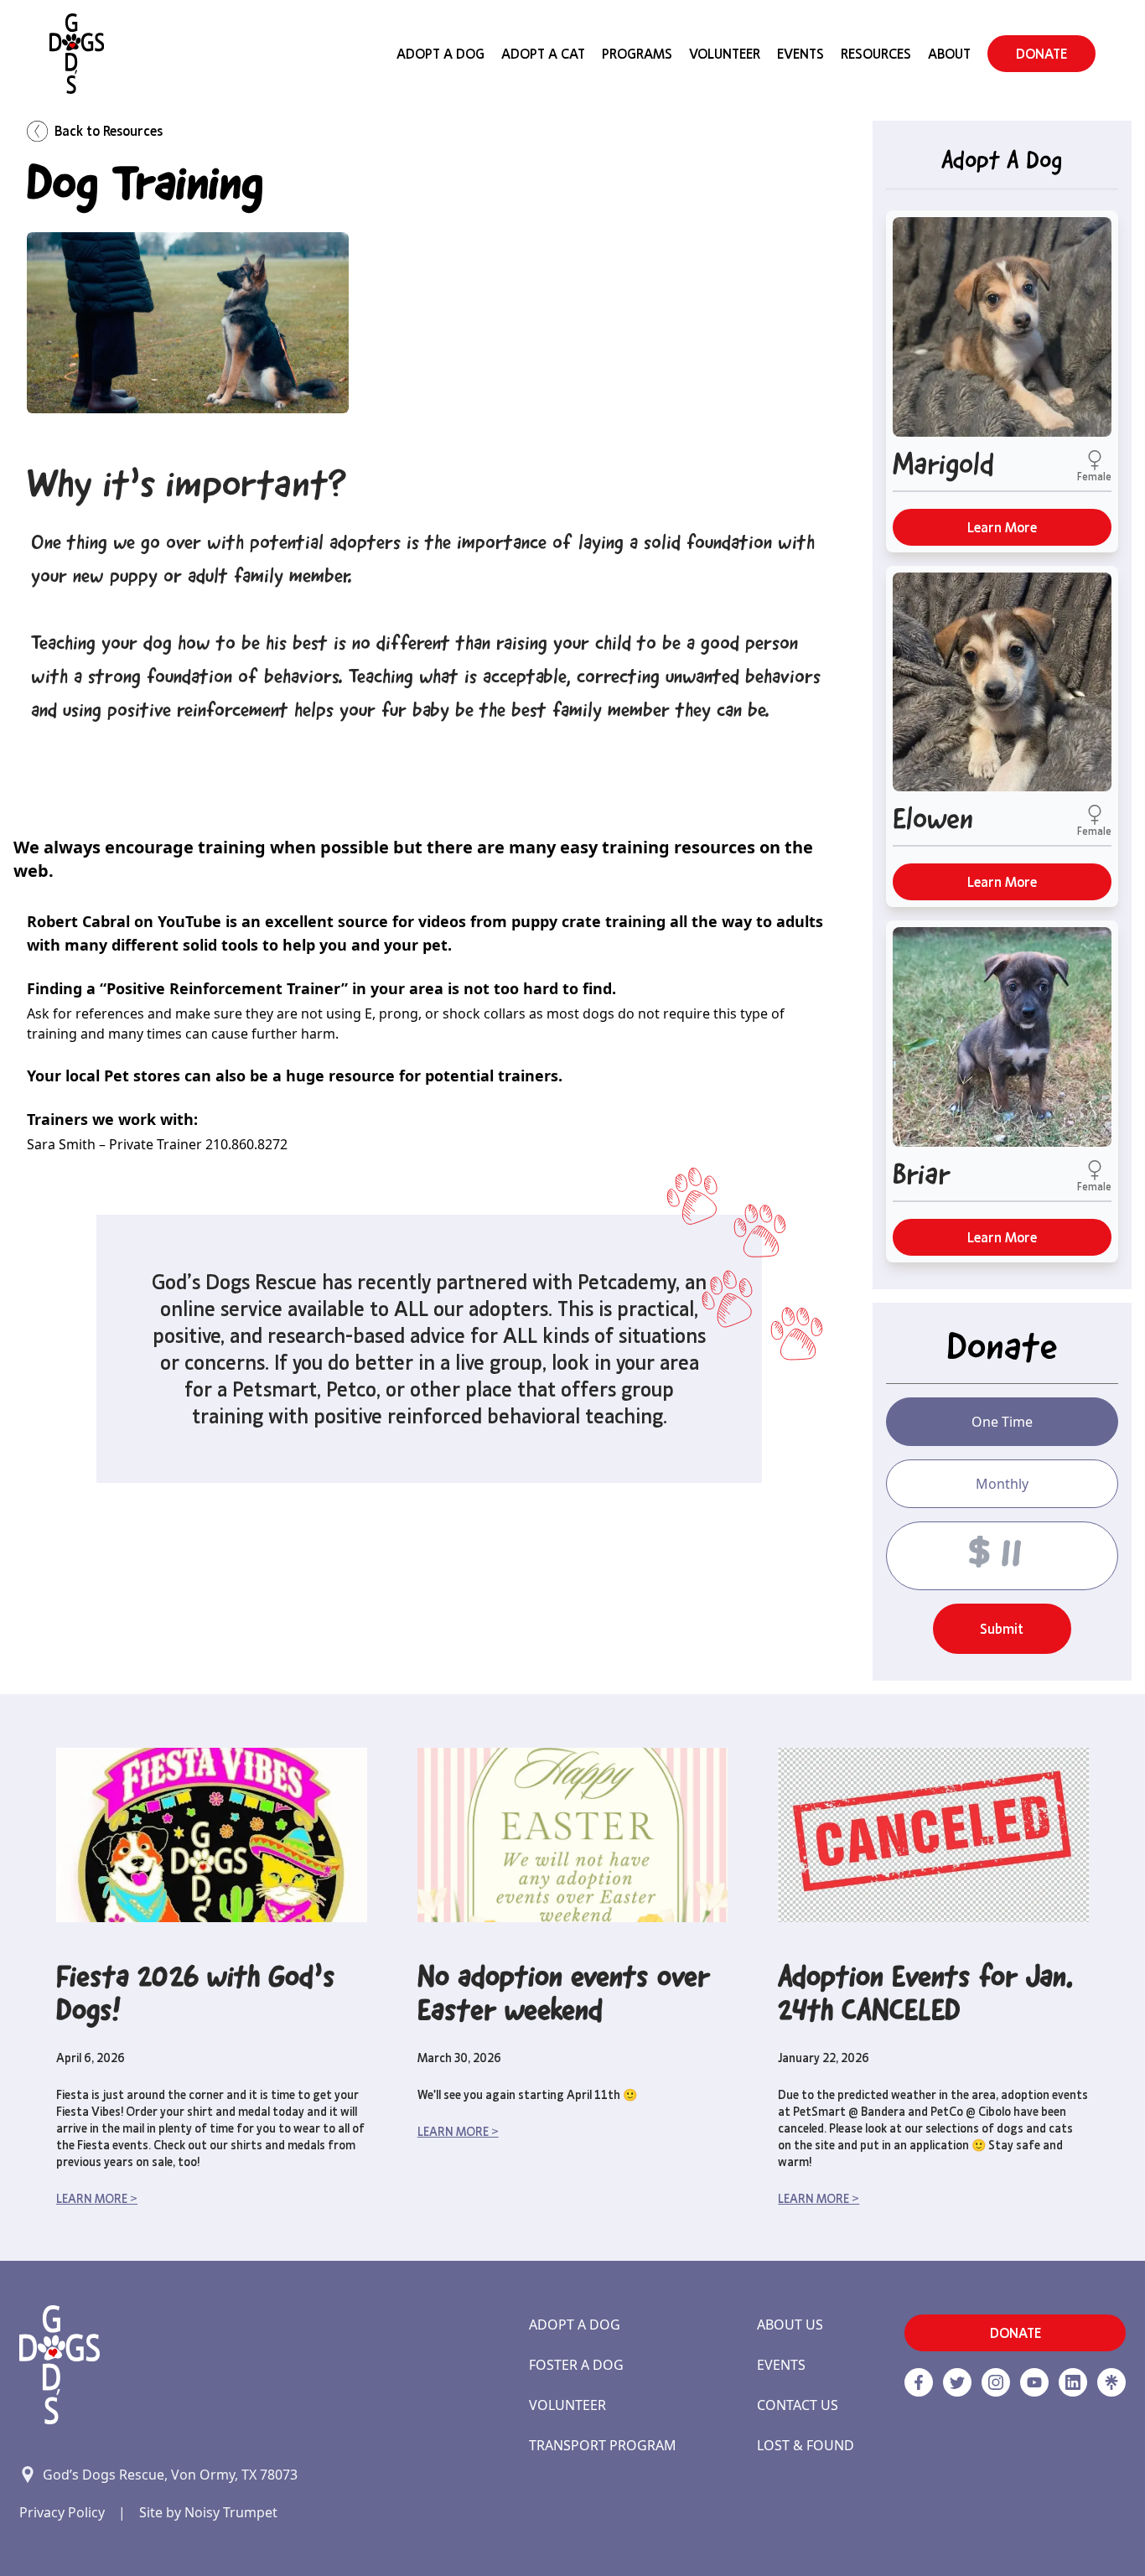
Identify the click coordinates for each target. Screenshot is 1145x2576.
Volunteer (725, 54)
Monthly (1002, 1484)
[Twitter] (957, 2382)
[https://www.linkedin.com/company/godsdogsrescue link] (1073, 2382)
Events (800, 54)
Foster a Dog (576, 2365)
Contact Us (798, 2405)
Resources (876, 54)
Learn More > (97, 2199)
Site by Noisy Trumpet (208, 2512)
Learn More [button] (1002, 527)
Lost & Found (806, 2445)
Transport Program (603, 2445)
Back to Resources (109, 131)
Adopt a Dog (575, 2325)
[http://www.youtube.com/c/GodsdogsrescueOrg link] (1034, 2382)
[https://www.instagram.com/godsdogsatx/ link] (996, 2382)
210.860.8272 (246, 1144)
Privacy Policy (62, 2512)
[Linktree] (1111, 2382)
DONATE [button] (1041, 54)
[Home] (77, 54)
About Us (790, 2325)
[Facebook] (919, 2382)
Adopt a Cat (543, 54)
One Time (1002, 1422)
